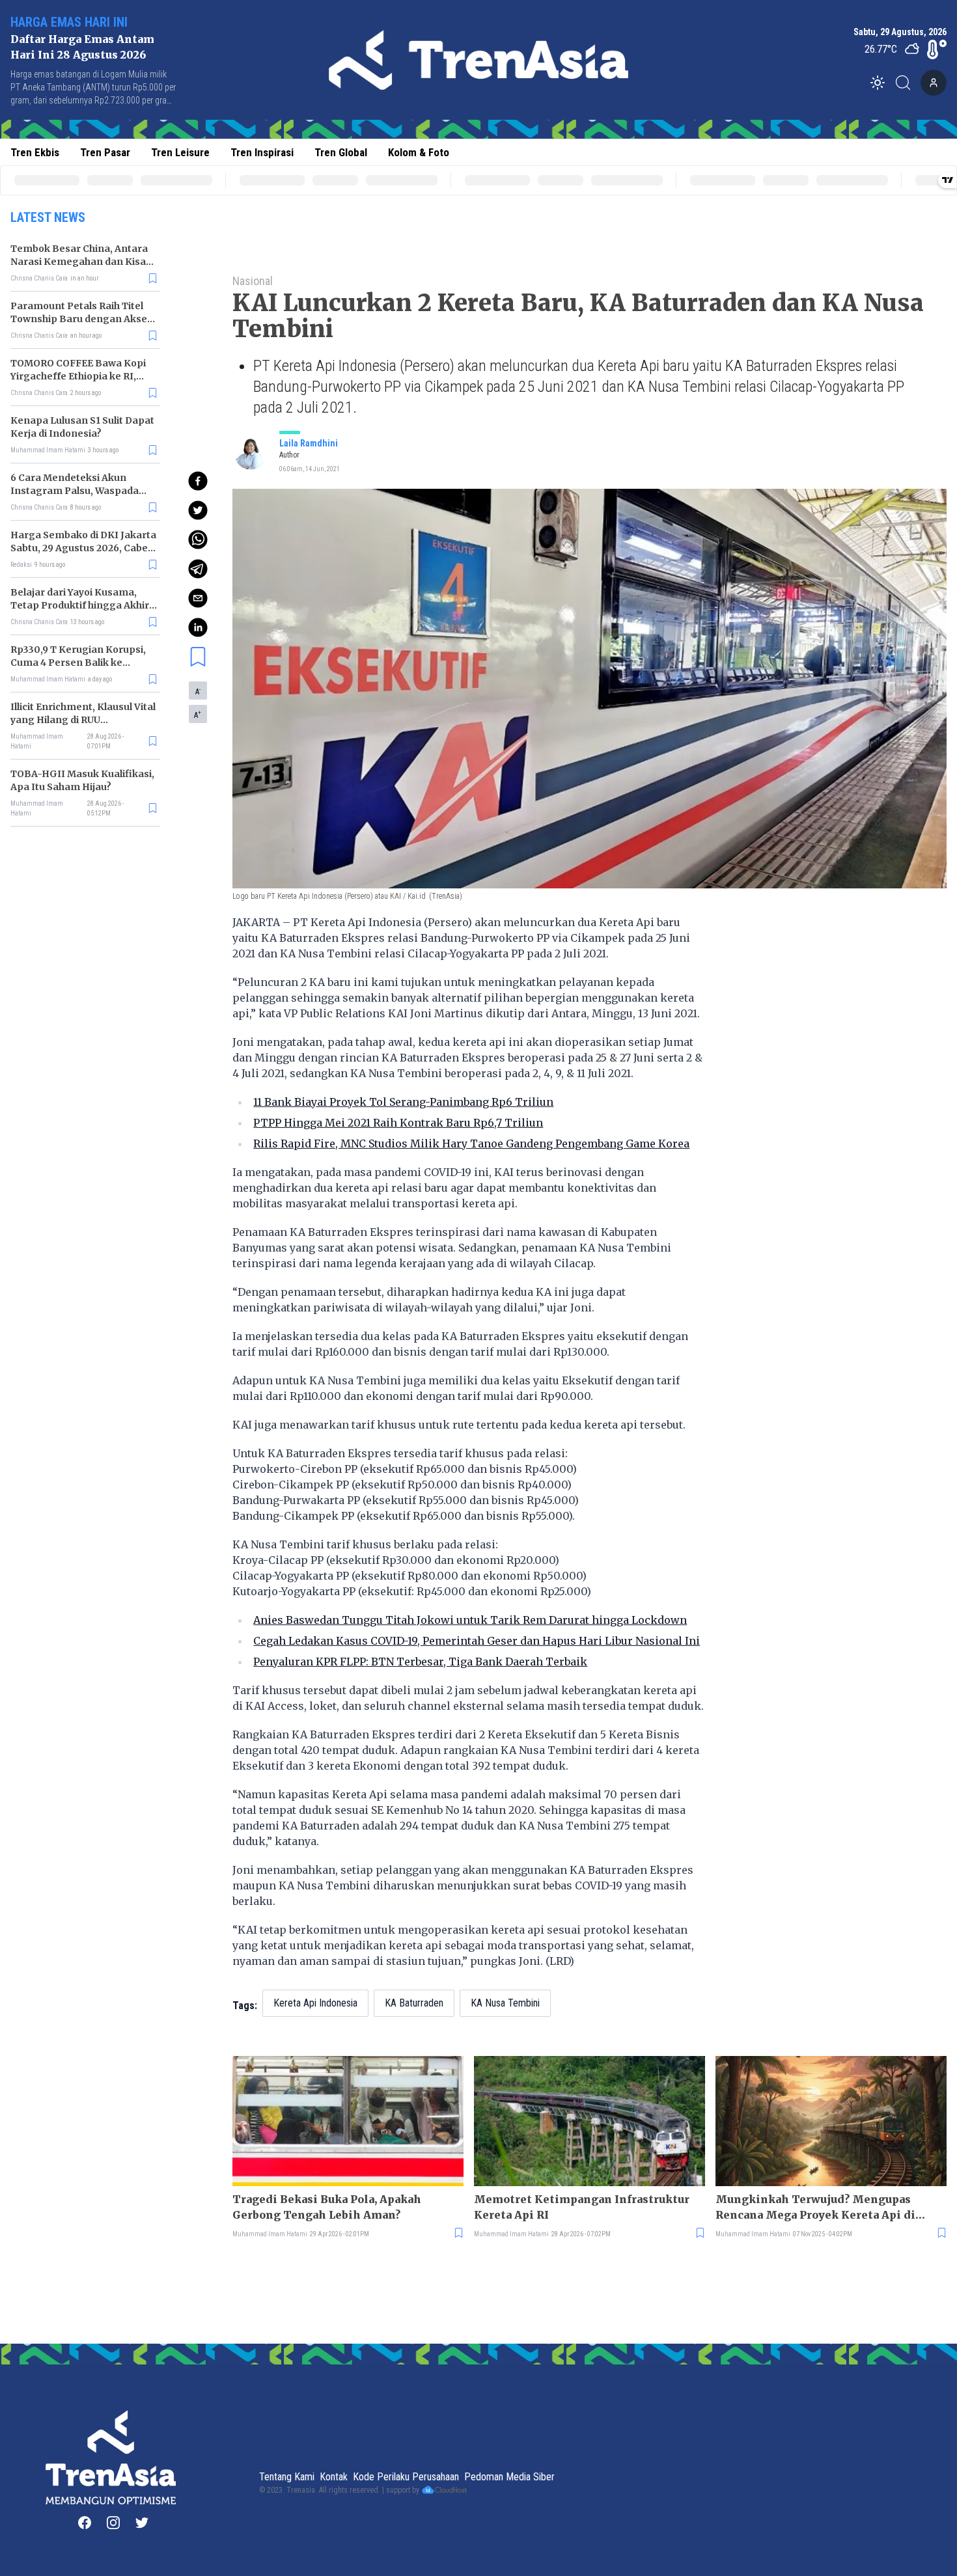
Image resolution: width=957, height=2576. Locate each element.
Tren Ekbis (35, 152)
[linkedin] (198, 627)
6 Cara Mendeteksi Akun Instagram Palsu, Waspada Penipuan (75, 491)
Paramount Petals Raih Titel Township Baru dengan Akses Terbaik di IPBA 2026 (81, 319)
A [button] (198, 691)
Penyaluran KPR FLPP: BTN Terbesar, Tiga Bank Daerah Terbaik (420, 1662)
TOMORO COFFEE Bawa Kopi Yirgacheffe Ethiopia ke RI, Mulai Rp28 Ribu (78, 376)
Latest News (48, 217)
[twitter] (198, 510)
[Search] (907, 83)
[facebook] (198, 481)
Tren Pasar (105, 152)
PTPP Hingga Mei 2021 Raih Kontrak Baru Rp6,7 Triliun (398, 1123)
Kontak (334, 2477)
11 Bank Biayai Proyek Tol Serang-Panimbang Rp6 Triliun (403, 1102)
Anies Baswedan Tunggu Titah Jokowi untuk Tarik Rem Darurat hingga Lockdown (470, 1620)
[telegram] (198, 569)
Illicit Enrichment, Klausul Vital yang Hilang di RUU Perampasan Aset (83, 720)
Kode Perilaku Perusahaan (406, 2477)
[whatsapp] (198, 540)
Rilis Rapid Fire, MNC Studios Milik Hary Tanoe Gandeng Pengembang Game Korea (471, 1144)
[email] (198, 598)
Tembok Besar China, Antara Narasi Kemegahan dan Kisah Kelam (81, 262)
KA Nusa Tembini (505, 2003)
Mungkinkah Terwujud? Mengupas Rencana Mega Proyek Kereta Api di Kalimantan (815, 2208)
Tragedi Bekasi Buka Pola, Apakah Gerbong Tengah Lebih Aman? (327, 2207)
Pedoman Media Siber (509, 2477)
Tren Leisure (180, 152)
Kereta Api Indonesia (315, 2003)
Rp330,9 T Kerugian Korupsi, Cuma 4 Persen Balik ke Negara (78, 663)
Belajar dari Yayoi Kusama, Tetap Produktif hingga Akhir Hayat (80, 605)
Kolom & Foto (419, 152)
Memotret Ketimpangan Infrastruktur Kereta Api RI (582, 2207)
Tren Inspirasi (262, 152)
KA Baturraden (414, 2003)
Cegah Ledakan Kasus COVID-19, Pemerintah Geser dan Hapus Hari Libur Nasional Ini (477, 1641)
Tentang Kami (287, 2477)
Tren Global (341, 152)
